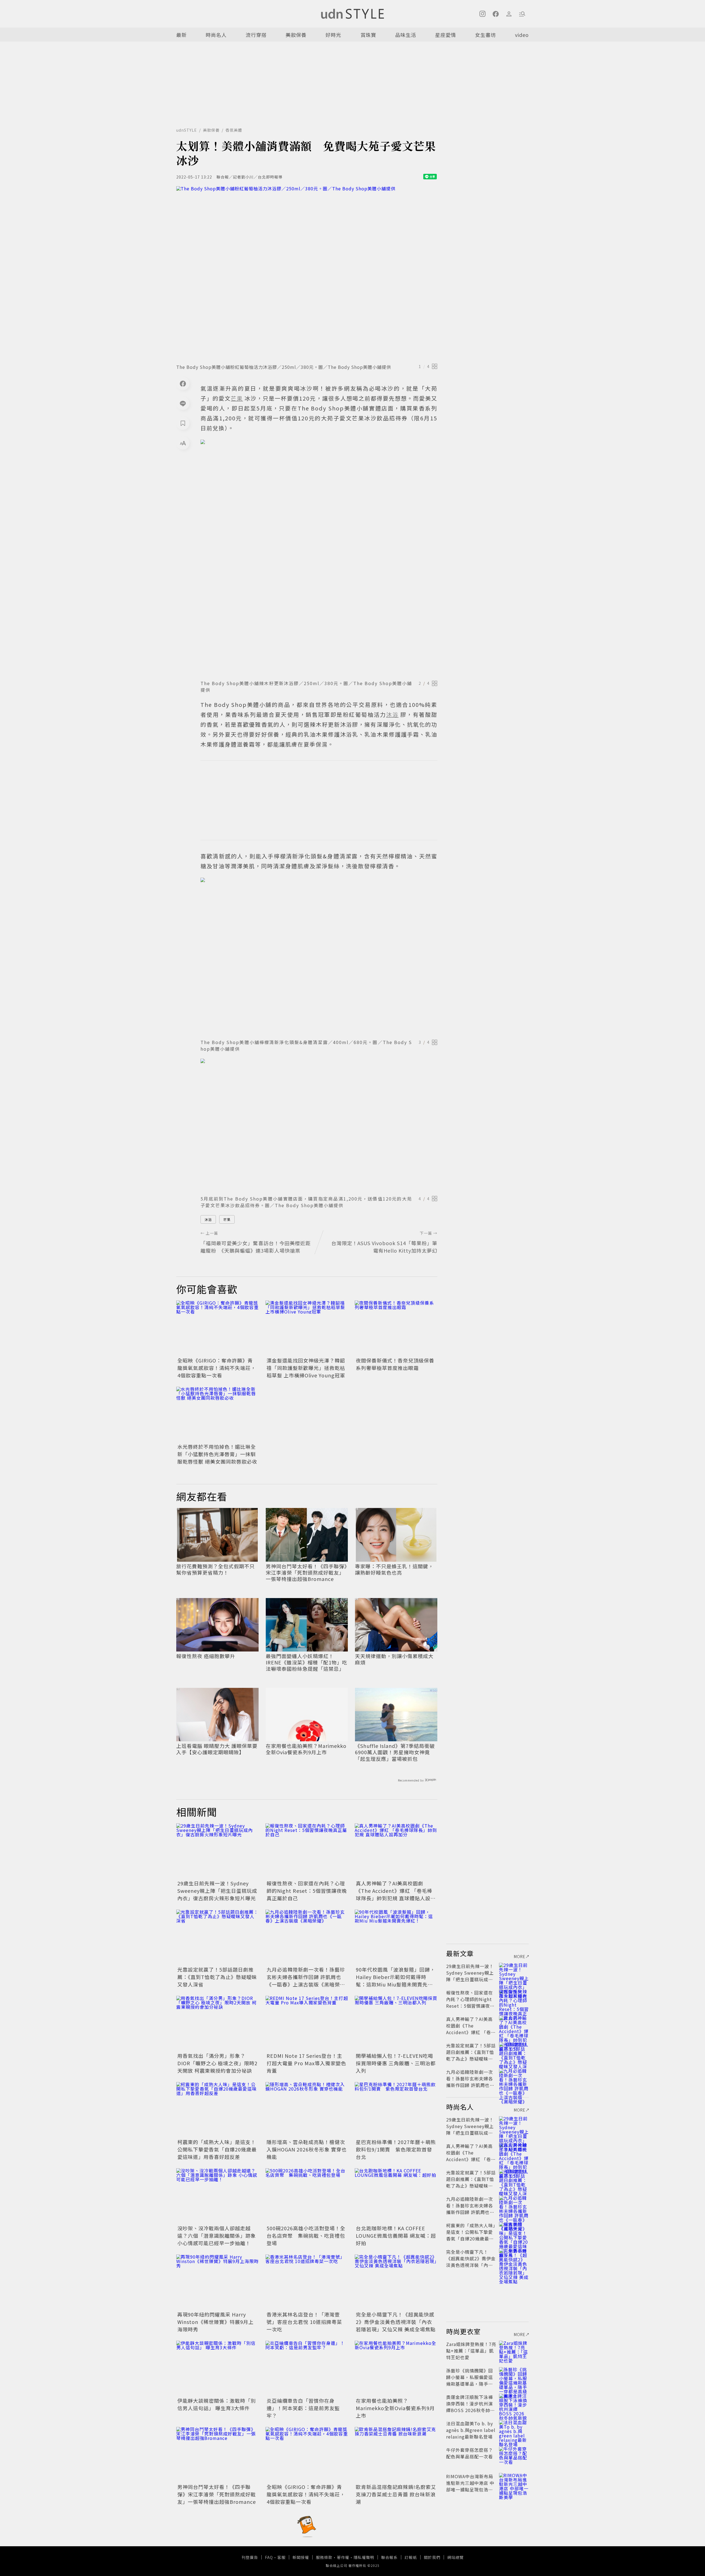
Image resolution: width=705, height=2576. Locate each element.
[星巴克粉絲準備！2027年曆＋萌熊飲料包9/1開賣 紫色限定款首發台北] (396, 2110)
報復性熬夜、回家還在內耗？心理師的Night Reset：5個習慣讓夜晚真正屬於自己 (307, 1891)
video (522, 35)
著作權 (343, 2557)
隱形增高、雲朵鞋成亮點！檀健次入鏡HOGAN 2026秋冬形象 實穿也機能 (307, 2149)
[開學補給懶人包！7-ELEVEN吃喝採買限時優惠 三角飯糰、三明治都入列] (396, 2023)
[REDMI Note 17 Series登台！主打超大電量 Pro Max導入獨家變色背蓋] (307, 2023)
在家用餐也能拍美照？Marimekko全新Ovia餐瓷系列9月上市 (306, 1749)
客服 (281, 2557)
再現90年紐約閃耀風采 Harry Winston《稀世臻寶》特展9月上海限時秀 (215, 2322)
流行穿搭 (256, 35)
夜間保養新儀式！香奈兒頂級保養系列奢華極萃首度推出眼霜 (395, 1364)
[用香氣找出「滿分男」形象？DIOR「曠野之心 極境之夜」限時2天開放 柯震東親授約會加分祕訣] (218, 2023)
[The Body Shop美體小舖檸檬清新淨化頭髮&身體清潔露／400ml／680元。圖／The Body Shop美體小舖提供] (319, 957)
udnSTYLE (187, 130)
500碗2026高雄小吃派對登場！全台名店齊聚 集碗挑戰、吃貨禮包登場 (306, 2236)
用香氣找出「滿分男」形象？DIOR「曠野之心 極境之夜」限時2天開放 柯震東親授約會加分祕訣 (217, 2063)
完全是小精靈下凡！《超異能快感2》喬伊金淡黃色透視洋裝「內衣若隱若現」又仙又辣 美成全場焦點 (396, 2322)
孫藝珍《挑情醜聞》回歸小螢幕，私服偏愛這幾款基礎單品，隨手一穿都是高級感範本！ (470, 2380)
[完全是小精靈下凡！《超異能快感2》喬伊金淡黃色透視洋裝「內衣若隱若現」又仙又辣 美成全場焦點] (396, 2282)
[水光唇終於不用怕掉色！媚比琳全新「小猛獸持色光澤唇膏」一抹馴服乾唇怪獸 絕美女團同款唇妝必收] (218, 1414)
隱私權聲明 (364, 2557)
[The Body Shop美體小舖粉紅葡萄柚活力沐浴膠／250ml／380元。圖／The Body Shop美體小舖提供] (307, 273)
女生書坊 (486, 35)
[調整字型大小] (183, 443)
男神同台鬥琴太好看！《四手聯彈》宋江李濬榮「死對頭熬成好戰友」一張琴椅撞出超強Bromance (306, 1573)
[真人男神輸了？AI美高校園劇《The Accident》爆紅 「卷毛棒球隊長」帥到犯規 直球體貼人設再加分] (396, 1851)
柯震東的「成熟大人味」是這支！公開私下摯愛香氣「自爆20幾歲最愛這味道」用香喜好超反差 (217, 2149)
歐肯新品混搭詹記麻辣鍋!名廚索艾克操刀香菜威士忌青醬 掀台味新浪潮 (396, 2494)
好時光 (333, 35)
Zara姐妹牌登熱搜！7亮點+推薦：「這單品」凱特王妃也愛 (471, 2351)
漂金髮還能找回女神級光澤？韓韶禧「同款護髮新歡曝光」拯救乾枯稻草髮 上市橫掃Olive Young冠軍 (306, 1368)
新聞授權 (301, 2557)
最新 (181, 35)
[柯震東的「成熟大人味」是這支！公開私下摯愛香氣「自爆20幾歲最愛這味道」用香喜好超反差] (218, 2110)
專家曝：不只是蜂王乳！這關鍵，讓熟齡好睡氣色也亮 (394, 1570)
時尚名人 (216, 35)
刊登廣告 (250, 2557)
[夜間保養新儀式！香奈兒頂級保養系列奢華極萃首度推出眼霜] (396, 1328)
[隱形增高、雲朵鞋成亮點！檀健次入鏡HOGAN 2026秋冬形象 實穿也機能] (307, 2110)
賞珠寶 (368, 35)
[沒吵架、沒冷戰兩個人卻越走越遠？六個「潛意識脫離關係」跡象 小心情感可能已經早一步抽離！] (218, 2196)
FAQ (269, 2557)
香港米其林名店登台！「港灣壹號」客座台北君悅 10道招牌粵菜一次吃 (304, 2322)
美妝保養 (296, 35)
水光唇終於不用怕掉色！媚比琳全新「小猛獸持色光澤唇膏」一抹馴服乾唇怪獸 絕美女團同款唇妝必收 (217, 1454)
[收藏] (183, 423)
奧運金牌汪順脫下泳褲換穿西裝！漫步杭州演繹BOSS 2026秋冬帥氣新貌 (471, 2407)
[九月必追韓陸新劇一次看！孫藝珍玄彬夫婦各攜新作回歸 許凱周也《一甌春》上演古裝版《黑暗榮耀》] (307, 1937)
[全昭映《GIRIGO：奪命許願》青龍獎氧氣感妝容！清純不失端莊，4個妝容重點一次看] (218, 1328)
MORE (520, 1956)
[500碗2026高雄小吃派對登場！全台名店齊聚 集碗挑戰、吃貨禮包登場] (307, 2196)
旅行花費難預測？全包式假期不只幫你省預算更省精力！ (215, 1570)
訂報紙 (411, 2557)
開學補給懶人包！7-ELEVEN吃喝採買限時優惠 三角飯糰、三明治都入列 (396, 2063)
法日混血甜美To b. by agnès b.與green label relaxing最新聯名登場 (471, 2430)
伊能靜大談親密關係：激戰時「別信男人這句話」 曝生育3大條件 (217, 2404)
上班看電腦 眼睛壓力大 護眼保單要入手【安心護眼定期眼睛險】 (217, 1749)
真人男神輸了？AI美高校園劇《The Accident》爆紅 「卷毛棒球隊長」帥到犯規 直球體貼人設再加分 (396, 1894)
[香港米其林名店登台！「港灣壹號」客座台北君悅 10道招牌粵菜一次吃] (307, 2282)
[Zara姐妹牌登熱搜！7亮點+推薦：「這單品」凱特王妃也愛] (514, 2351)
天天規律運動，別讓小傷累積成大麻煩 (394, 1659)
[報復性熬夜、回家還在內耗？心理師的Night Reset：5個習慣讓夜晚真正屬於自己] (307, 1851)
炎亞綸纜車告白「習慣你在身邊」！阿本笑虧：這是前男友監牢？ (303, 2408)
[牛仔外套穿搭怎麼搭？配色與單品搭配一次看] (514, 2456)
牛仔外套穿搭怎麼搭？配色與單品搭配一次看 (470, 2453)
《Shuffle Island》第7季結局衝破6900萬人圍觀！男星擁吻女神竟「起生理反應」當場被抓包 (395, 1752)
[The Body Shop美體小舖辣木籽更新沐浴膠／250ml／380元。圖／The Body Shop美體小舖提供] (319, 558)
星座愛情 (446, 35)
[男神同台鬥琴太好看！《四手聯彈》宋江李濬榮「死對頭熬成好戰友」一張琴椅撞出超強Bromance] (218, 2455)
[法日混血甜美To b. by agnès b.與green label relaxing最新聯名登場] (514, 2430)
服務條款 (324, 2557)
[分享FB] (183, 383)
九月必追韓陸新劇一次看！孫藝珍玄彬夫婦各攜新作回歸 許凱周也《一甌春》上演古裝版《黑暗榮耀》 (306, 1981)
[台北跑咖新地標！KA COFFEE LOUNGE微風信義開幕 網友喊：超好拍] (396, 2196)
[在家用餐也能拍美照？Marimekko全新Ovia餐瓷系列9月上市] (396, 2368)
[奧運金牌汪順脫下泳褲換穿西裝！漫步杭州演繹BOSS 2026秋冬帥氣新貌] (514, 2404)
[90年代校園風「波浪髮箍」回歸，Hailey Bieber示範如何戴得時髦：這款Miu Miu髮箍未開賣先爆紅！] (396, 1937)
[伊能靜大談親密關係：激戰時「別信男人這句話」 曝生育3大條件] (218, 2368)
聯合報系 (389, 2557)
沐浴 (208, 1219)
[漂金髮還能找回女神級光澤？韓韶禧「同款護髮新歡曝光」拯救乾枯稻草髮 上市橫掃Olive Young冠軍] (307, 1328)
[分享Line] (183, 403)
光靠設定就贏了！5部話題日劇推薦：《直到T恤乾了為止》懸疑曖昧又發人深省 (217, 1977)
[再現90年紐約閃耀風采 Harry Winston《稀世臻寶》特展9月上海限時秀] (218, 2282)
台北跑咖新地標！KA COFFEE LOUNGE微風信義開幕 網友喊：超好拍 (396, 2236)
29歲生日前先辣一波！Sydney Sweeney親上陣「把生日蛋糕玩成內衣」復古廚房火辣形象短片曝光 (217, 1891)
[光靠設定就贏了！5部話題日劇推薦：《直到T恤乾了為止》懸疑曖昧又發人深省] (218, 1937)
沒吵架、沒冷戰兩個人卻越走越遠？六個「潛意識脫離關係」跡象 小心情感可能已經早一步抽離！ (217, 2236)
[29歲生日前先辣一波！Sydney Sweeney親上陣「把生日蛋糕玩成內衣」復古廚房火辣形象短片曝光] (218, 1851)
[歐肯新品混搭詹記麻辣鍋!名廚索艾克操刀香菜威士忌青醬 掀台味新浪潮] (396, 2455)
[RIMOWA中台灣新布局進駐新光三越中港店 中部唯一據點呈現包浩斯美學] (514, 2483)
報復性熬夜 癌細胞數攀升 (206, 1656)
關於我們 (432, 2557)
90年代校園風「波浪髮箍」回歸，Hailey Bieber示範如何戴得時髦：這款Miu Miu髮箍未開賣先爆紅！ (395, 1981)
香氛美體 (234, 130)
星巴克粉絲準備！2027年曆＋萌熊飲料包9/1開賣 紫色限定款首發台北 (396, 2149)
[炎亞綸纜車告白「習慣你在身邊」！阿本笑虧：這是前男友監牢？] (307, 2368)
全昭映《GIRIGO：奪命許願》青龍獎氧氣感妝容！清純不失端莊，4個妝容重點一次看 (217, 1368)
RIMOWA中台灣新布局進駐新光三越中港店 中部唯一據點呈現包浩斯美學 (470, 2486)
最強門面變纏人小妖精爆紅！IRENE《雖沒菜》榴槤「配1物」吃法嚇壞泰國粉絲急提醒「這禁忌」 (307, 1663)
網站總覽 (455, 2557)
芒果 (227, 1219)
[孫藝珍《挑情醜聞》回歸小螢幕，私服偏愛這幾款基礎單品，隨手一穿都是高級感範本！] (514, 2377)
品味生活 (406, 35)
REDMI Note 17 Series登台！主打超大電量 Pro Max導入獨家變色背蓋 (306, 2063)
